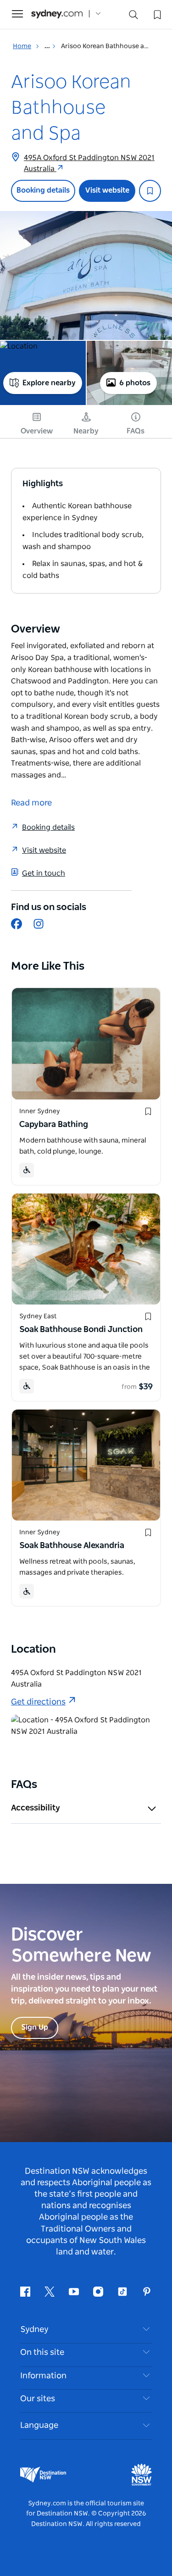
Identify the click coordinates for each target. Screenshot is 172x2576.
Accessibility (36, 1808)
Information (43, 2376)
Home (22, 46)
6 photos (135, 383)
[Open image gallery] (86, 275)
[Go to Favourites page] (156, 14)
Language (39, 2426)
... (48, 46)
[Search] (133, 17)
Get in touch (44, 873)
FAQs (136, 431)
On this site (42, 2353)
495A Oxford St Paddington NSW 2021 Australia (89, 163)
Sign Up (35, 2027)
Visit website (107, 190)
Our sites (38, 2399)
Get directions (38, 1702)
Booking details (43, 190)
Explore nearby (49, 383)
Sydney (34, 2330)
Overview (37, 431)
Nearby (86, 431)
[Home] (57, 14)
